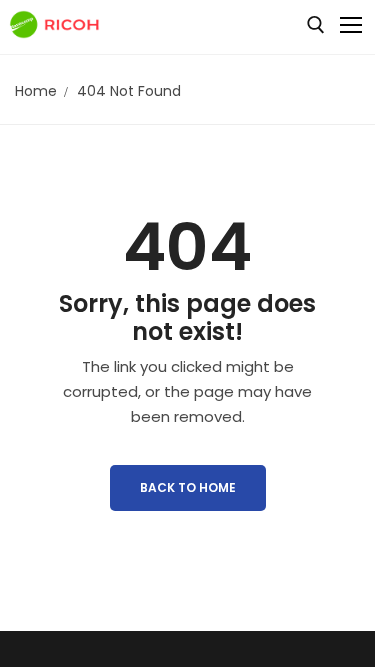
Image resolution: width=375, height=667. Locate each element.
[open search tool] (316, 25)
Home (36, 91)
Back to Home (188, 487)
